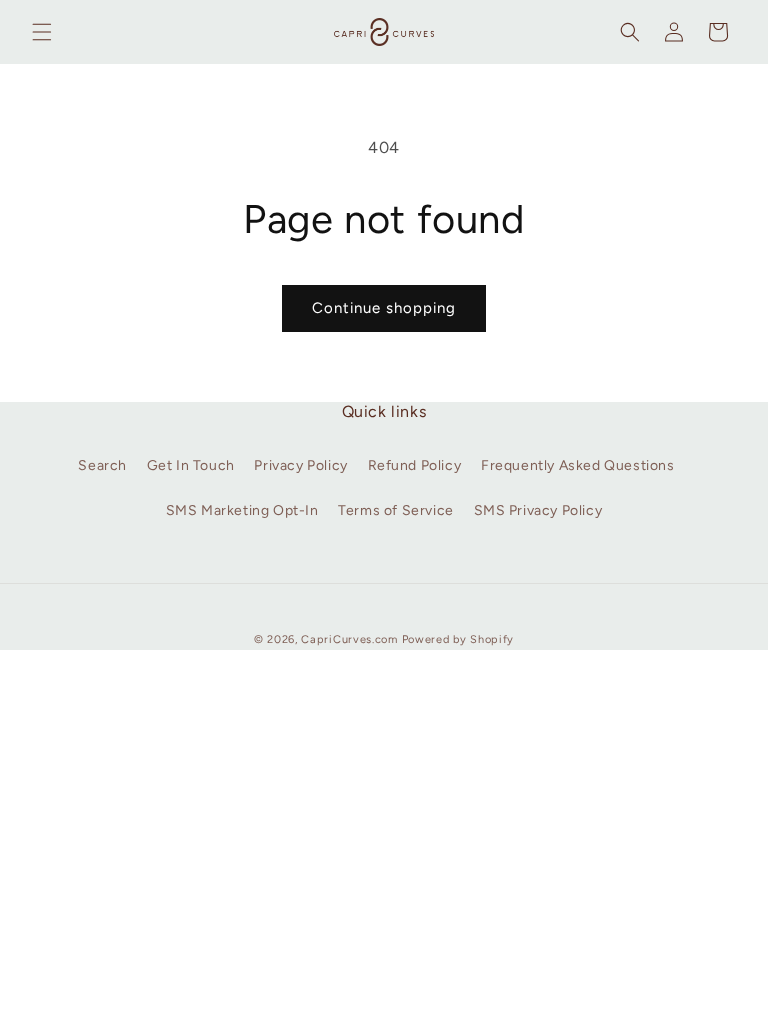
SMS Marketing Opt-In (242, 510)
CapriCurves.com (349, 639)
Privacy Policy (300, 465)
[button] (42, 32)
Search (102, 465)
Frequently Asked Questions (578, 465)
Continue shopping (384, 308)
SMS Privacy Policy (538, 510)
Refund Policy (415, 465)
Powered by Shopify (458, 639)
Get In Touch (191, 465)
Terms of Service (396, 510)
